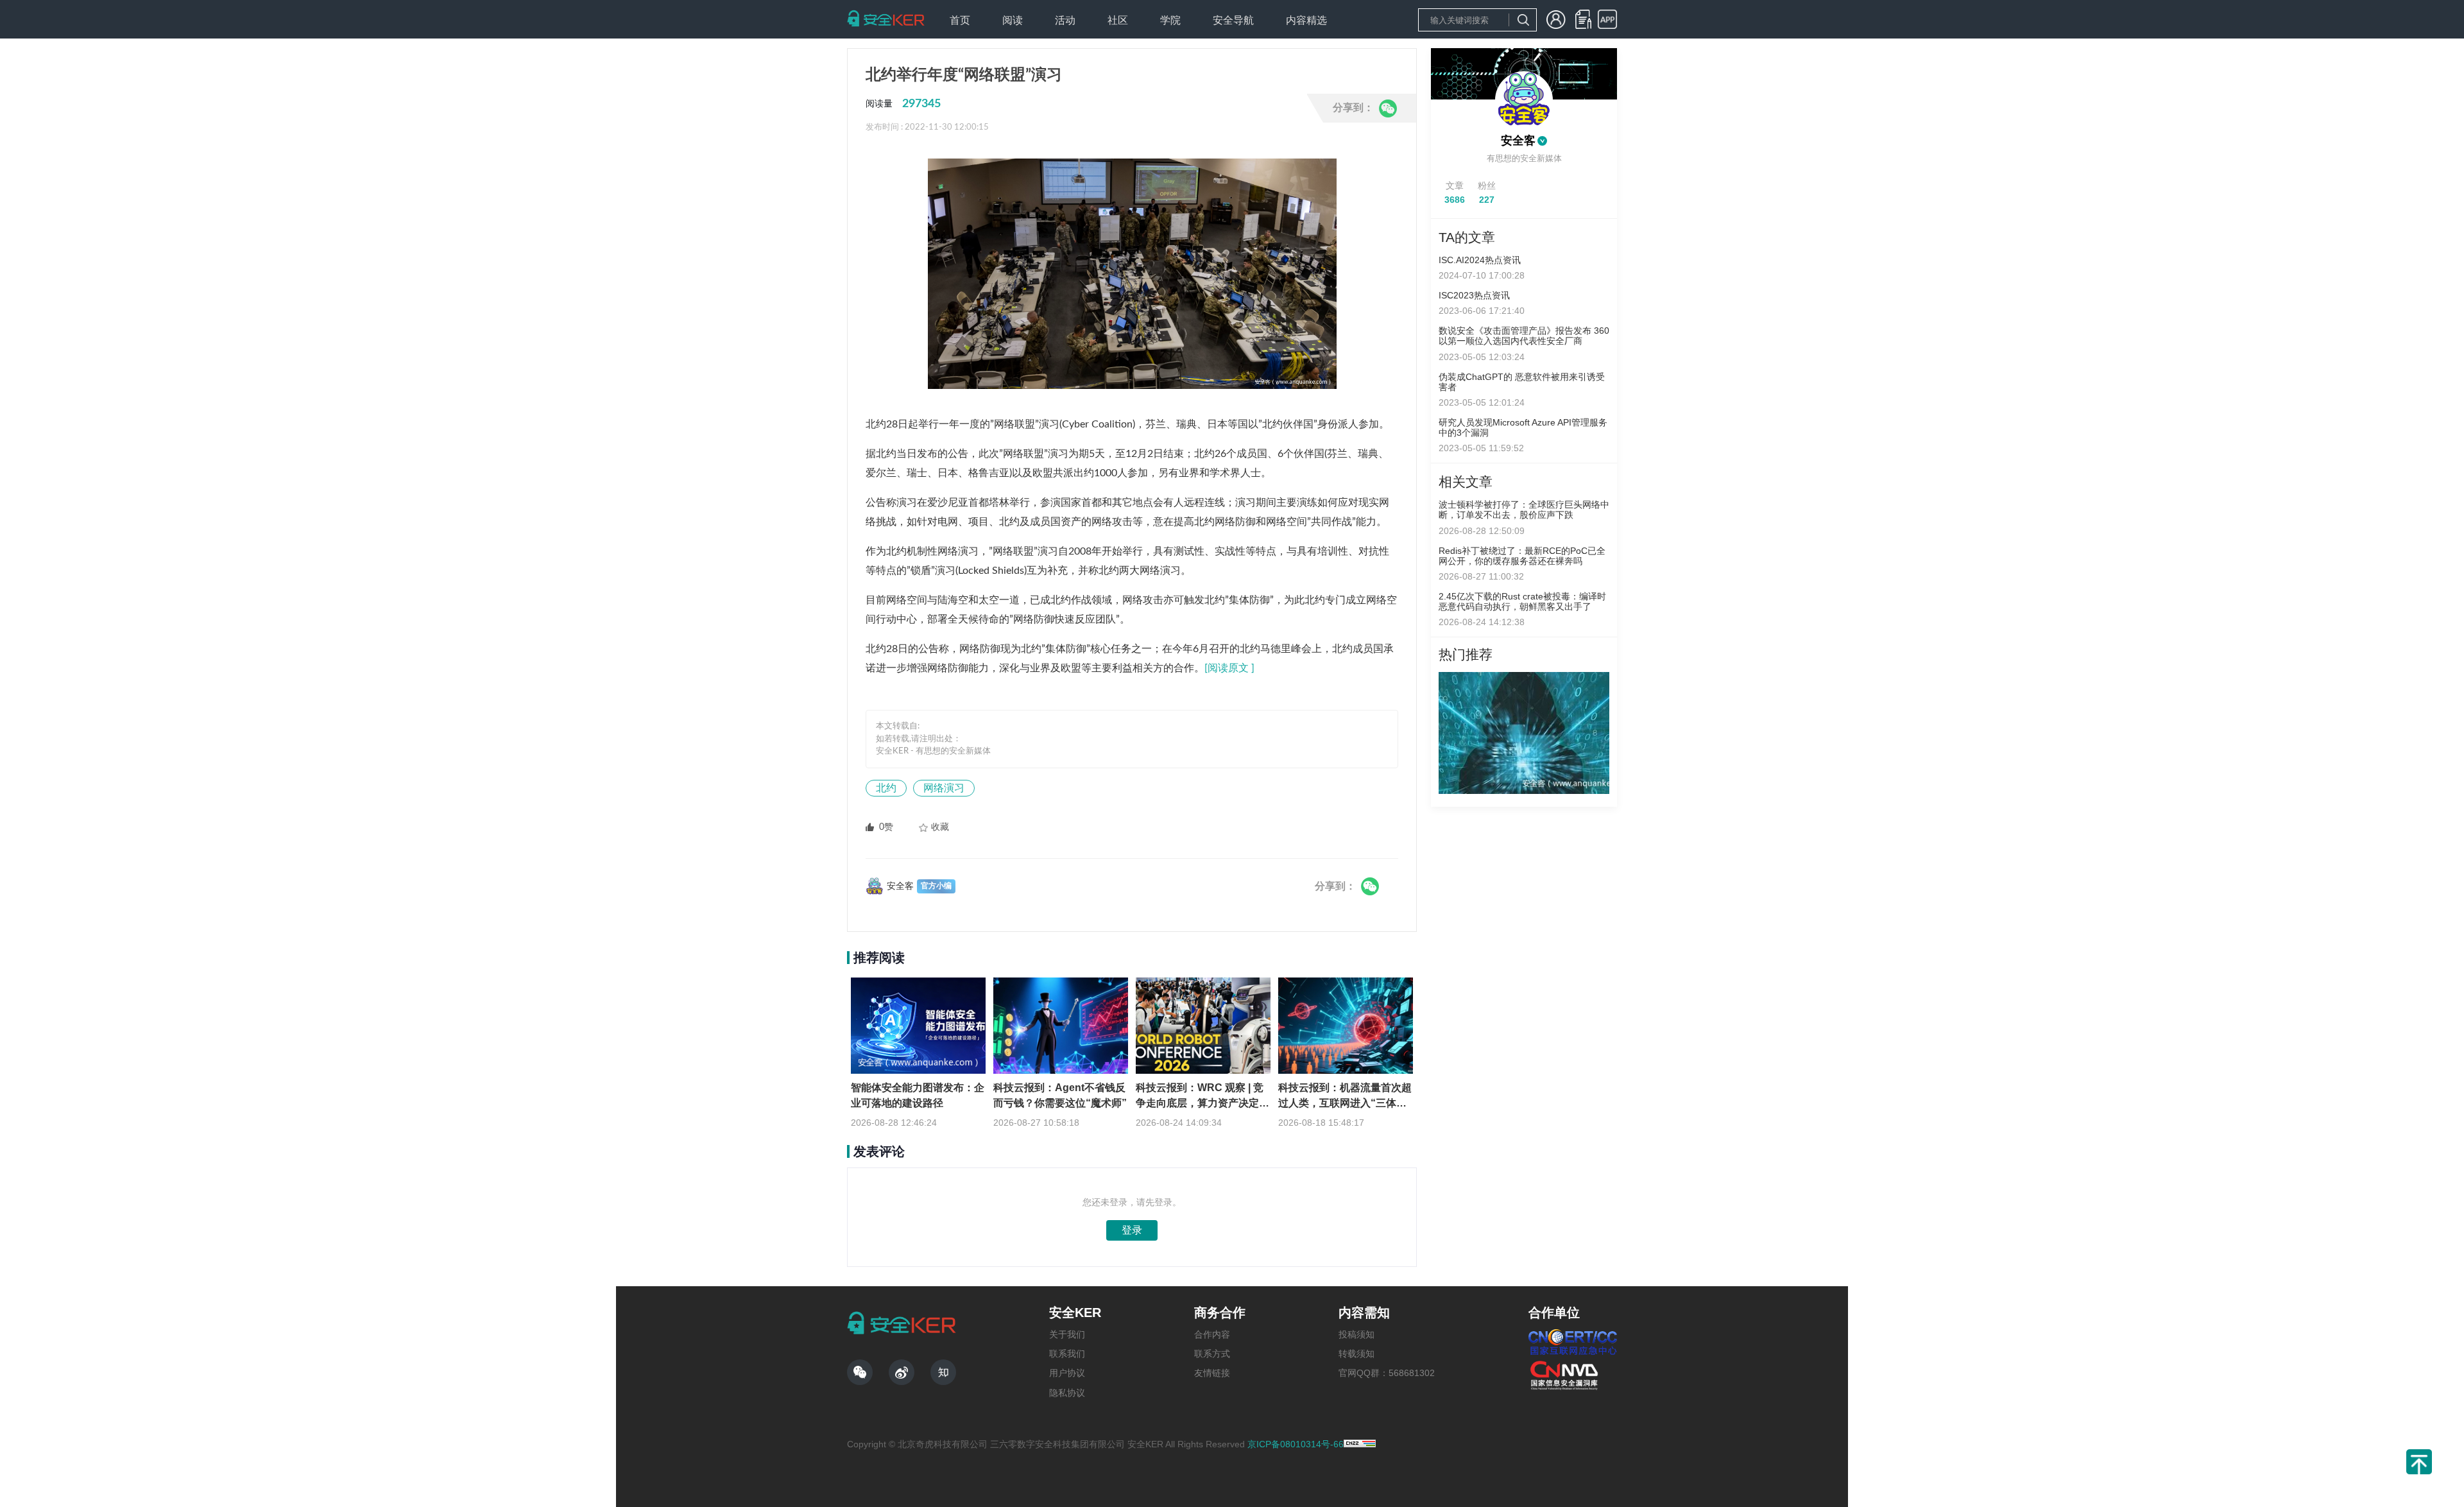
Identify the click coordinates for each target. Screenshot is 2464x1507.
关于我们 (1067, 1334)
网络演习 (944, 788)
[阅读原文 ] (1229, 668)
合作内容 (1212, 1334)
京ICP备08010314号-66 (1296, 1444)
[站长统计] (1360, 1444)
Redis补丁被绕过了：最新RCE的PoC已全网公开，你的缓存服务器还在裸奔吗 (1522, 556)
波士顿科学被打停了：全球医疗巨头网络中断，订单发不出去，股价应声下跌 (1524, 510)
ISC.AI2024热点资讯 (1480, 260)
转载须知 (1356, 1354)
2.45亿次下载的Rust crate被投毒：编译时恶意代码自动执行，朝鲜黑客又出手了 (1522, 601)
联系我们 (1067, 1354)
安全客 (1518, 141)
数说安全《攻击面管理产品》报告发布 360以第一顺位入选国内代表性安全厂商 (1524, 336)
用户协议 (1067, 1373)
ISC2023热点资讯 (1474, 295)
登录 (1132, 1230)
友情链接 (1212, 1373)
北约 (886, 788)
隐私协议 (1067, 1393)
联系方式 (1212, 1354)
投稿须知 (1356, 1334)
